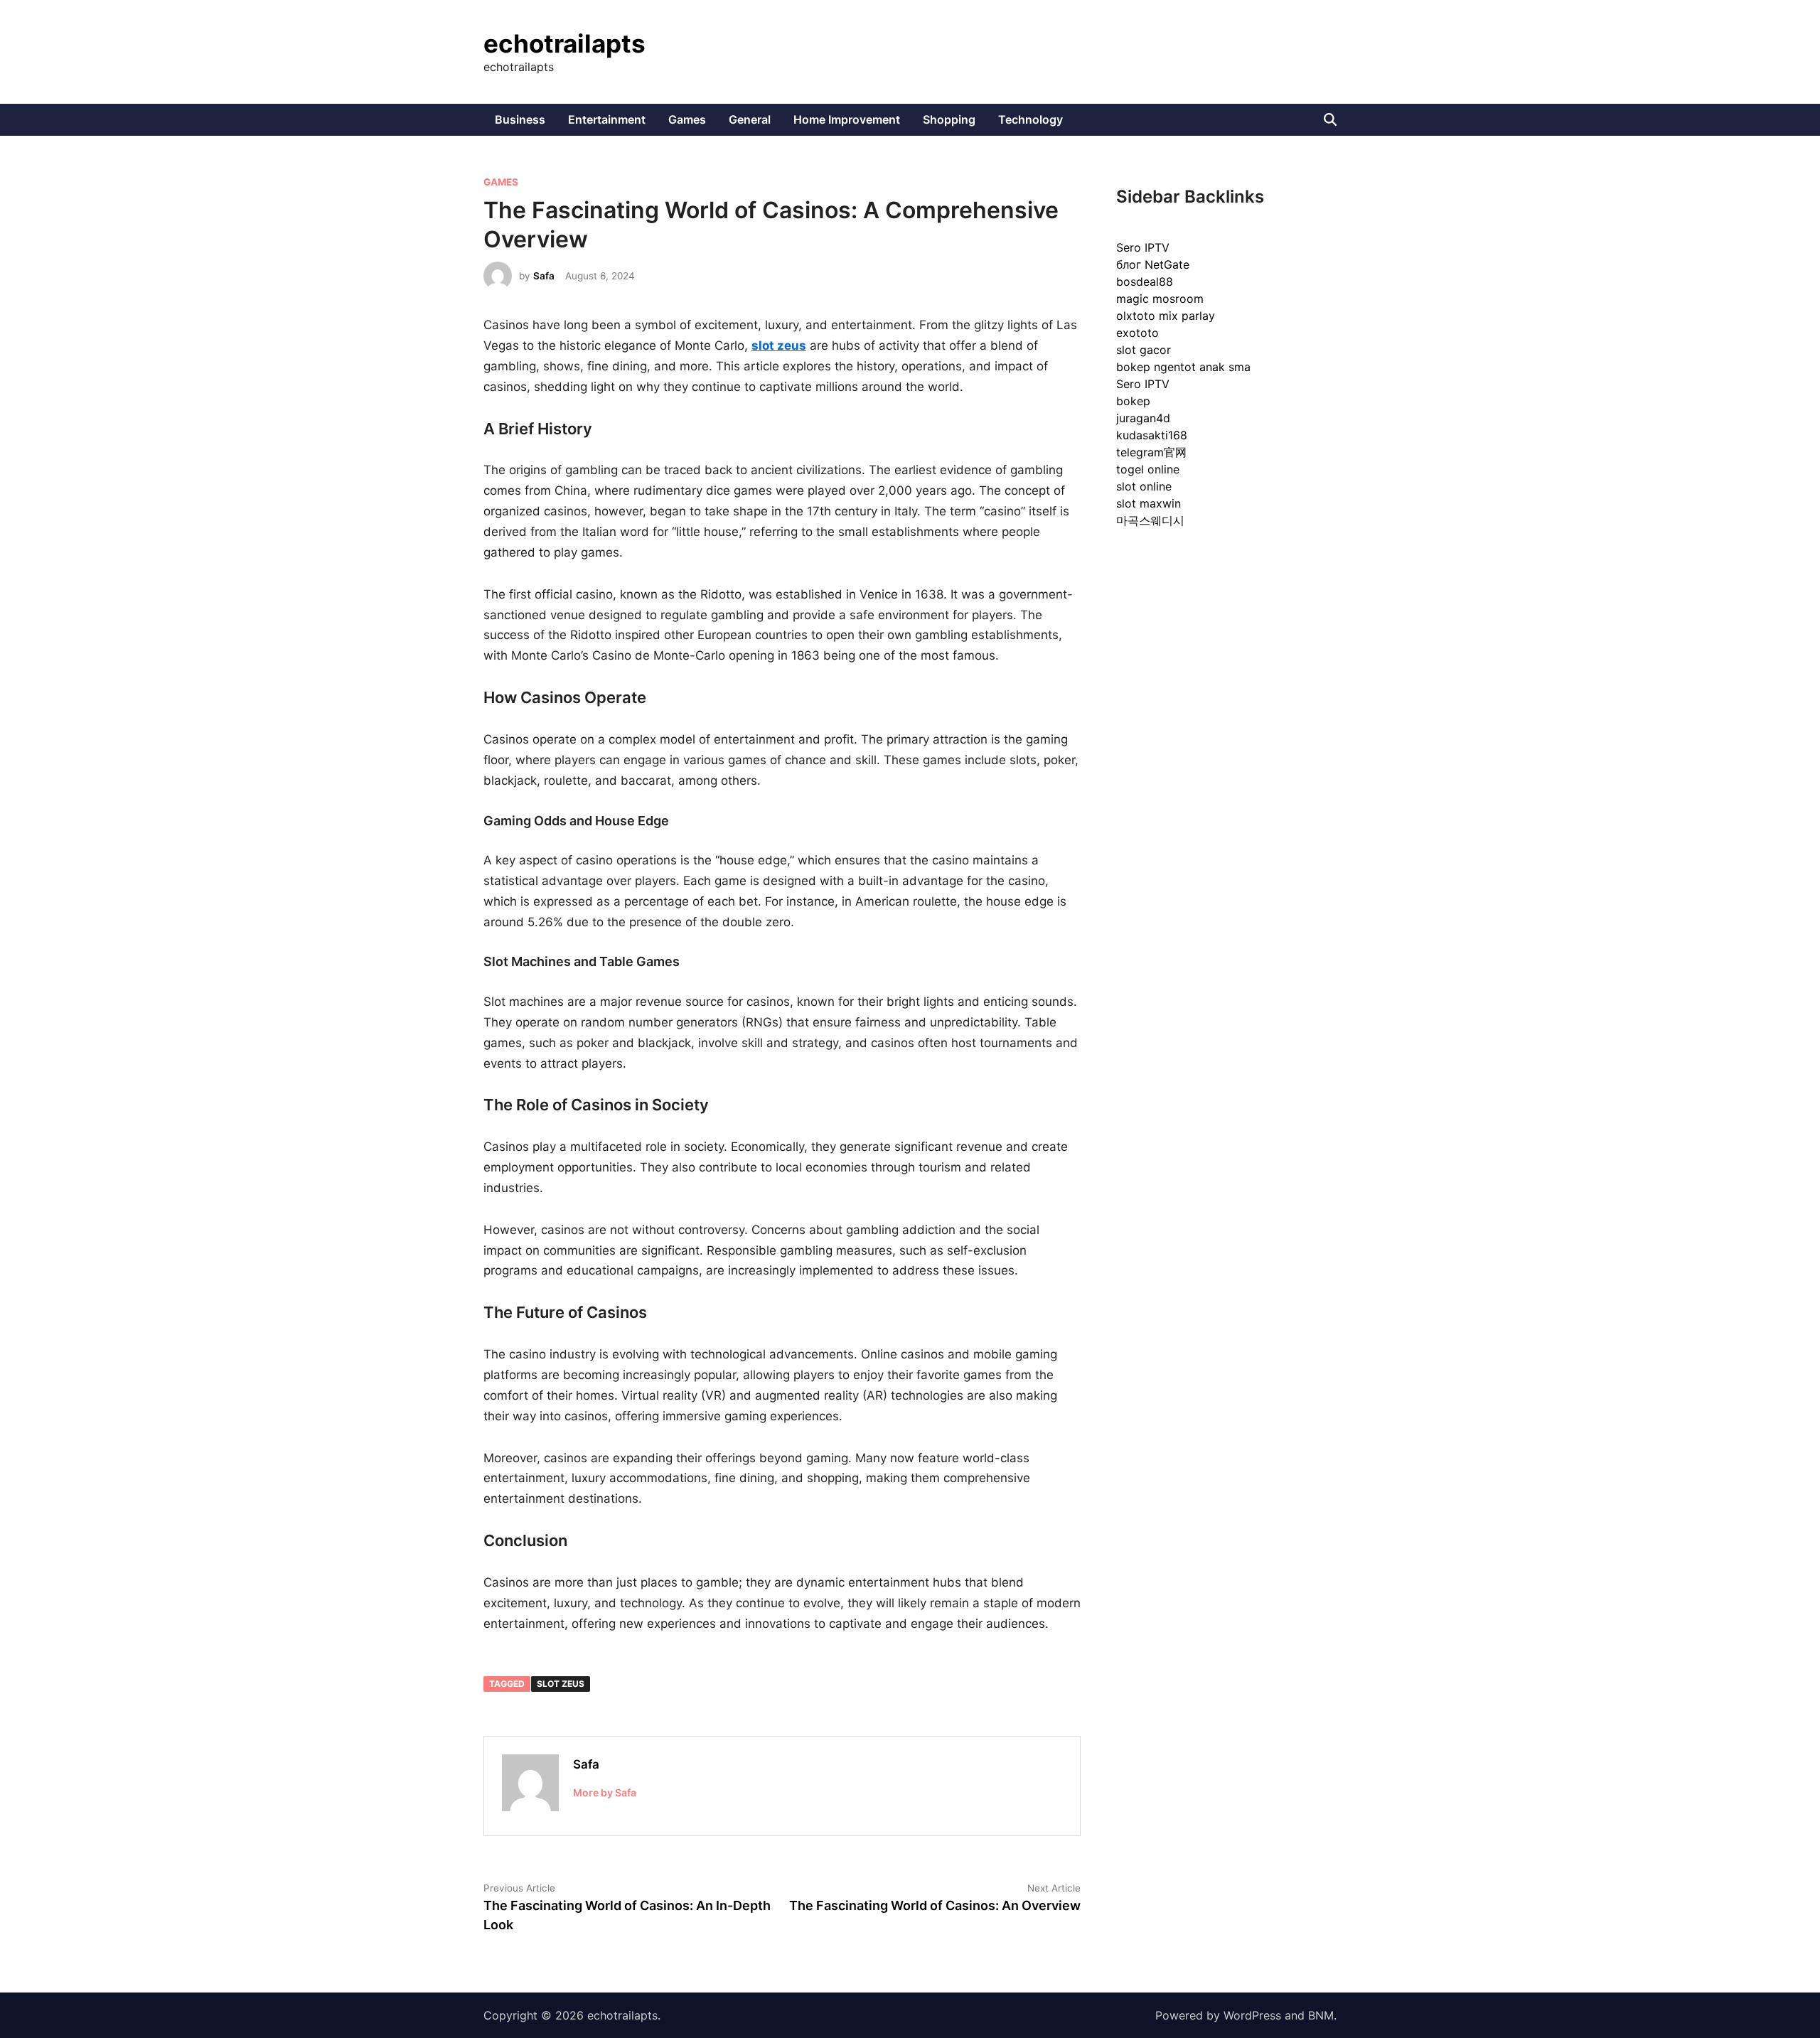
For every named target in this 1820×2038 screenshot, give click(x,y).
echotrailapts (564, 43)
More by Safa (605, 1792)
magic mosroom (1160, 299)
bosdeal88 (1145, 281)
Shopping (949, 119)
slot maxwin (1149, 503)
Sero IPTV (1143, 247)
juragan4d (1143, 418)
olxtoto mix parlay (1166, 316)
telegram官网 (1151, 452)
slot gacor (1144, 350)
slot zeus (561, 1684)
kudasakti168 (1152, 435)
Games (687, 119)
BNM (1321, 2015)
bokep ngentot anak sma (1183, 367)
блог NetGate (1153, 264)
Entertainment (607, 119)
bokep (1133, 401)
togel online (1148, 469)
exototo (1137, 333)
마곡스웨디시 (1150, 520)
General (750, 119)
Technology (1031, 119)
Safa (544, 276)
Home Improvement (847, 119)
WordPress (1252, 2015)
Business (520, 119)
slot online (1144, 486)
